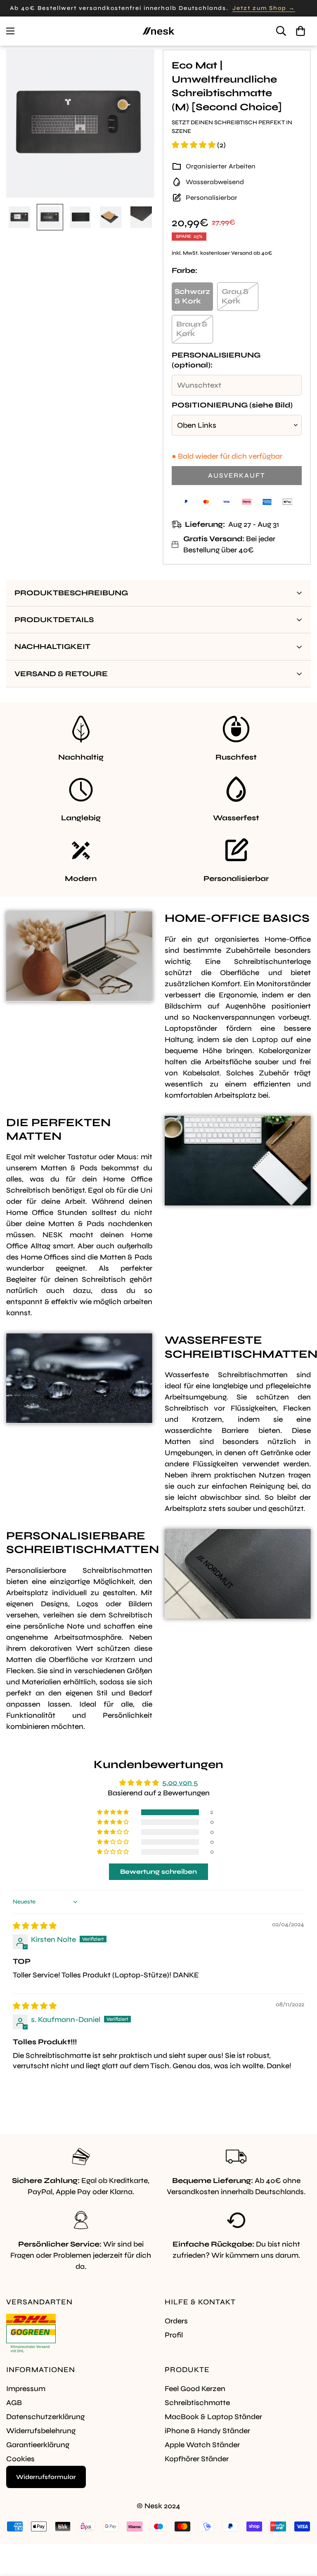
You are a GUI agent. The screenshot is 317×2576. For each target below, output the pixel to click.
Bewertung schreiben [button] (158, 1872)
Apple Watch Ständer (202, 2445)
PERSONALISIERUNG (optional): (216, 360)
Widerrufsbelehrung (41, 2431)
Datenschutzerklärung (45, 2417)
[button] (300, 31)
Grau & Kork (235, 296)
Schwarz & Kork (192, 296)
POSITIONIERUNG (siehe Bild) (232, 405)
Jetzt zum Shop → (264, 8)
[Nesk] (158, 31)
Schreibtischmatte (197, 2403)
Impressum (26, 2389)
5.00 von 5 (180, 1783)
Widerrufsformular (46, 2477)
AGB (14, 2403)
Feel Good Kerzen (195, 2389)
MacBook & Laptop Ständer (213, 2417)
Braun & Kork (192, 329)
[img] (35, 1926)
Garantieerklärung (38, 2445)
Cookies (20, 2459)
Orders (176, 2321)
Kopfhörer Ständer (197, 2459)
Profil (174, 2335)
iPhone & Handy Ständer (207, 2431)
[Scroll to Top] (301, 2531)
